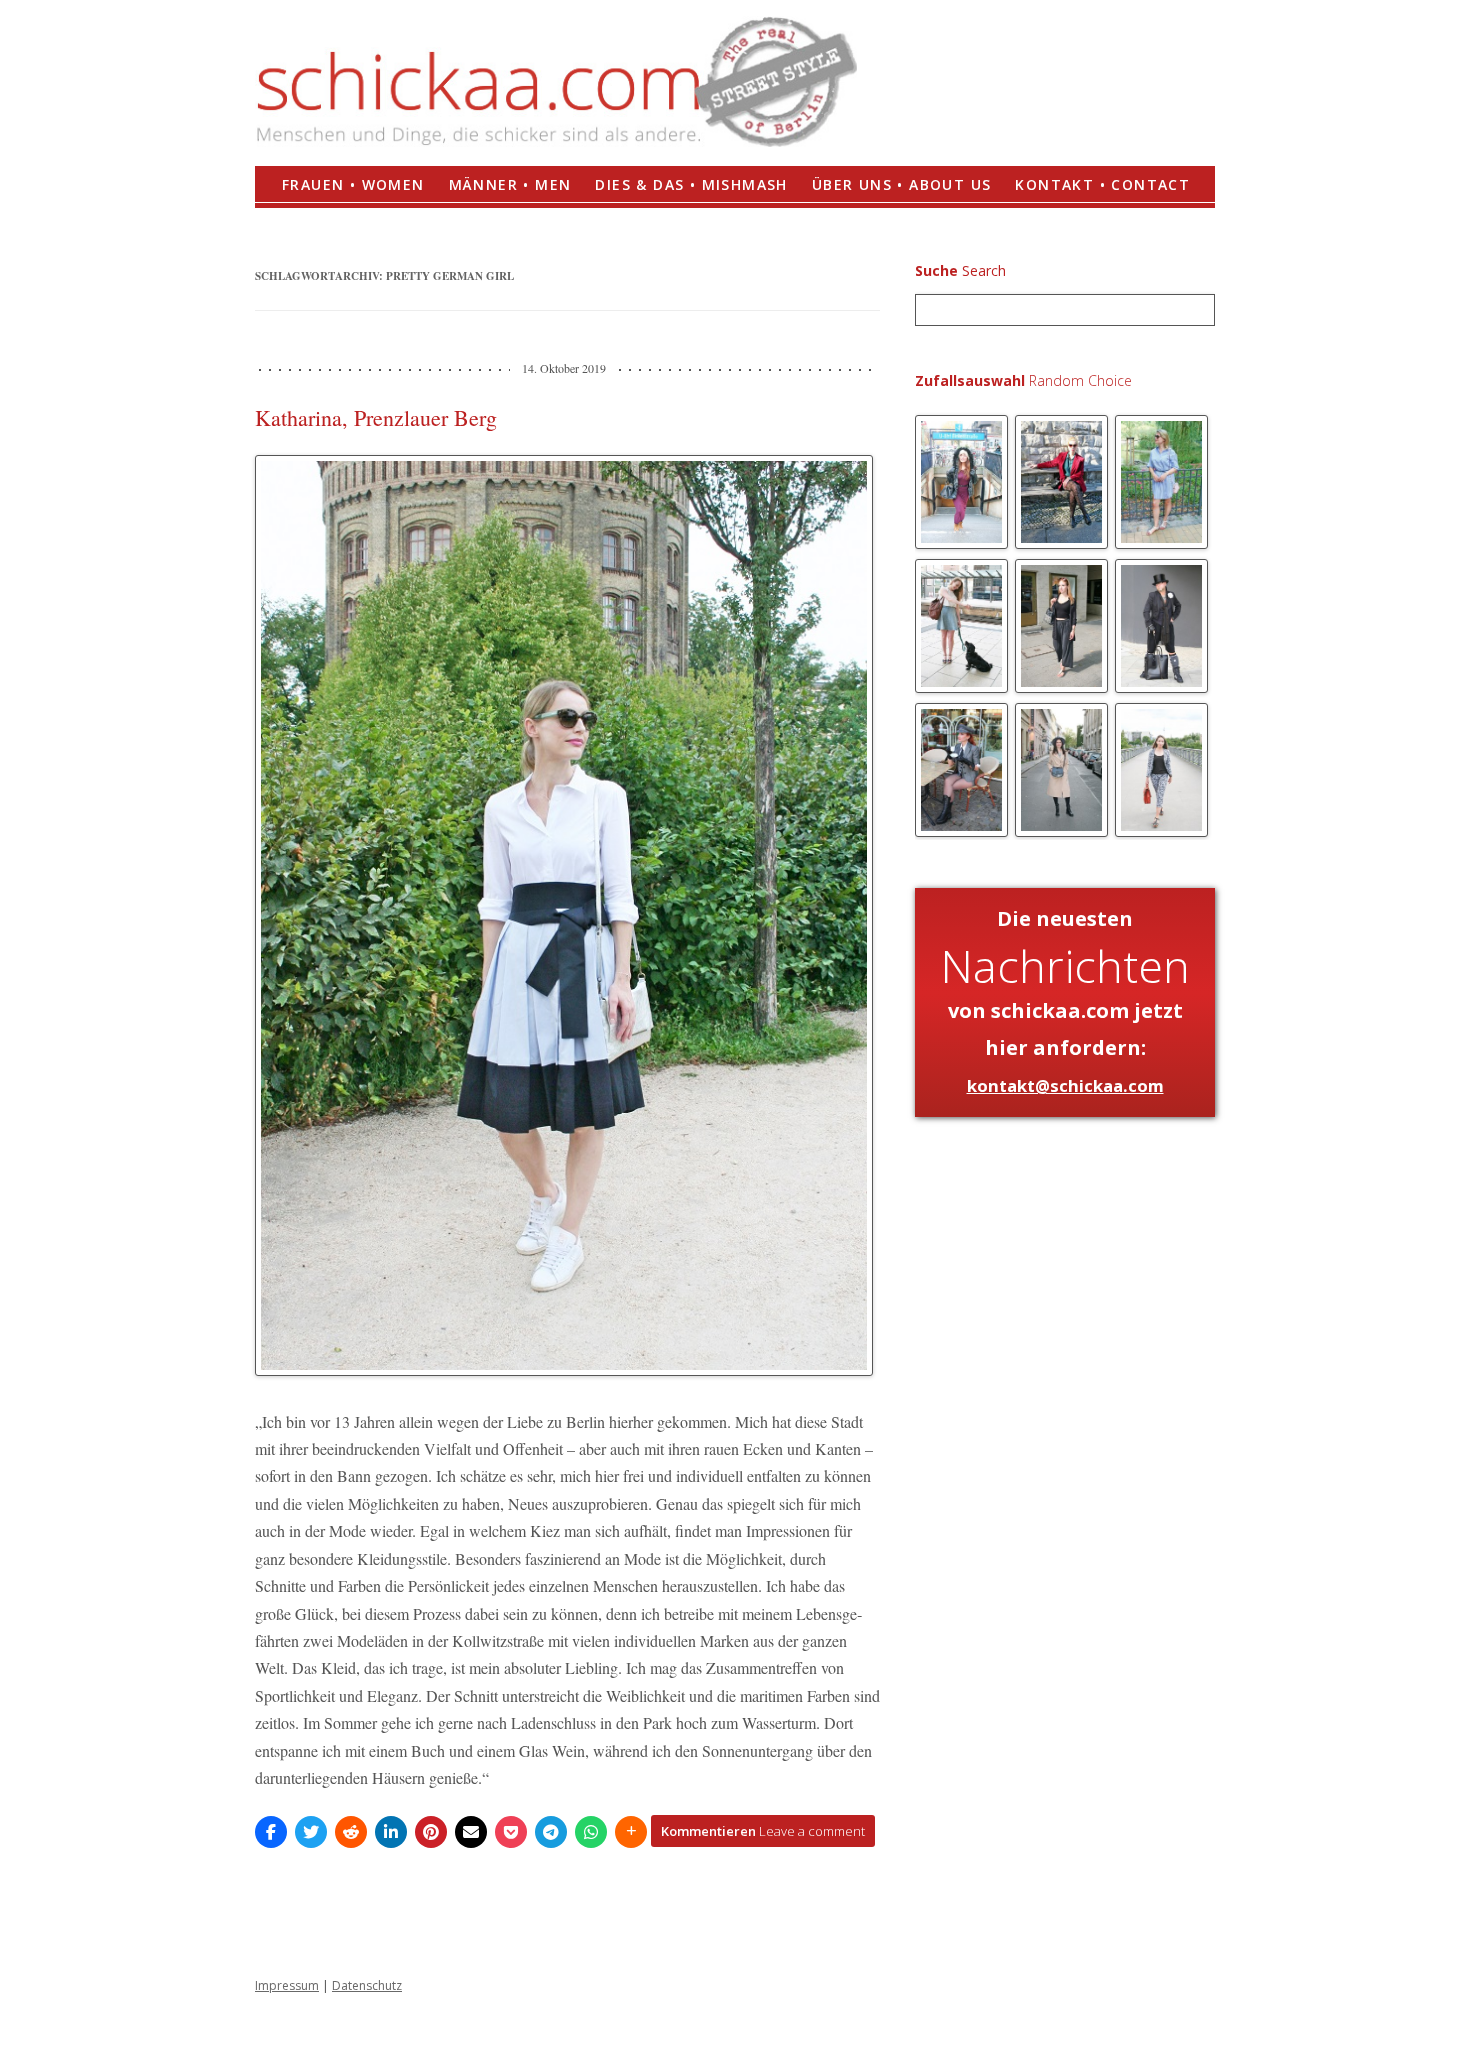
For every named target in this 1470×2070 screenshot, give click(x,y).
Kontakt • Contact (1102, 184)
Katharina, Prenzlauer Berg (376, 417)
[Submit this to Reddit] (351, 1832)
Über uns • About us (902, 184)
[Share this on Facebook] (271, 1832)
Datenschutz (367, 1985)
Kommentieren (763, 1831)
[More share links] (631, 1832)
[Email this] (471, 1832)
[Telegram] (551, 1832)
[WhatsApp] (591, 1832)
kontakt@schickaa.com (1065, 1085)
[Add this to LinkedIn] (391, 1832)
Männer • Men (510, 184)
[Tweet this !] (311, 1832)
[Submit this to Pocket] (511, 1832)
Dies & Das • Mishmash (691, 184)
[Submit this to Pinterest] (431, 1832)
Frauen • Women (353, 184)
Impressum (287, 1985)
